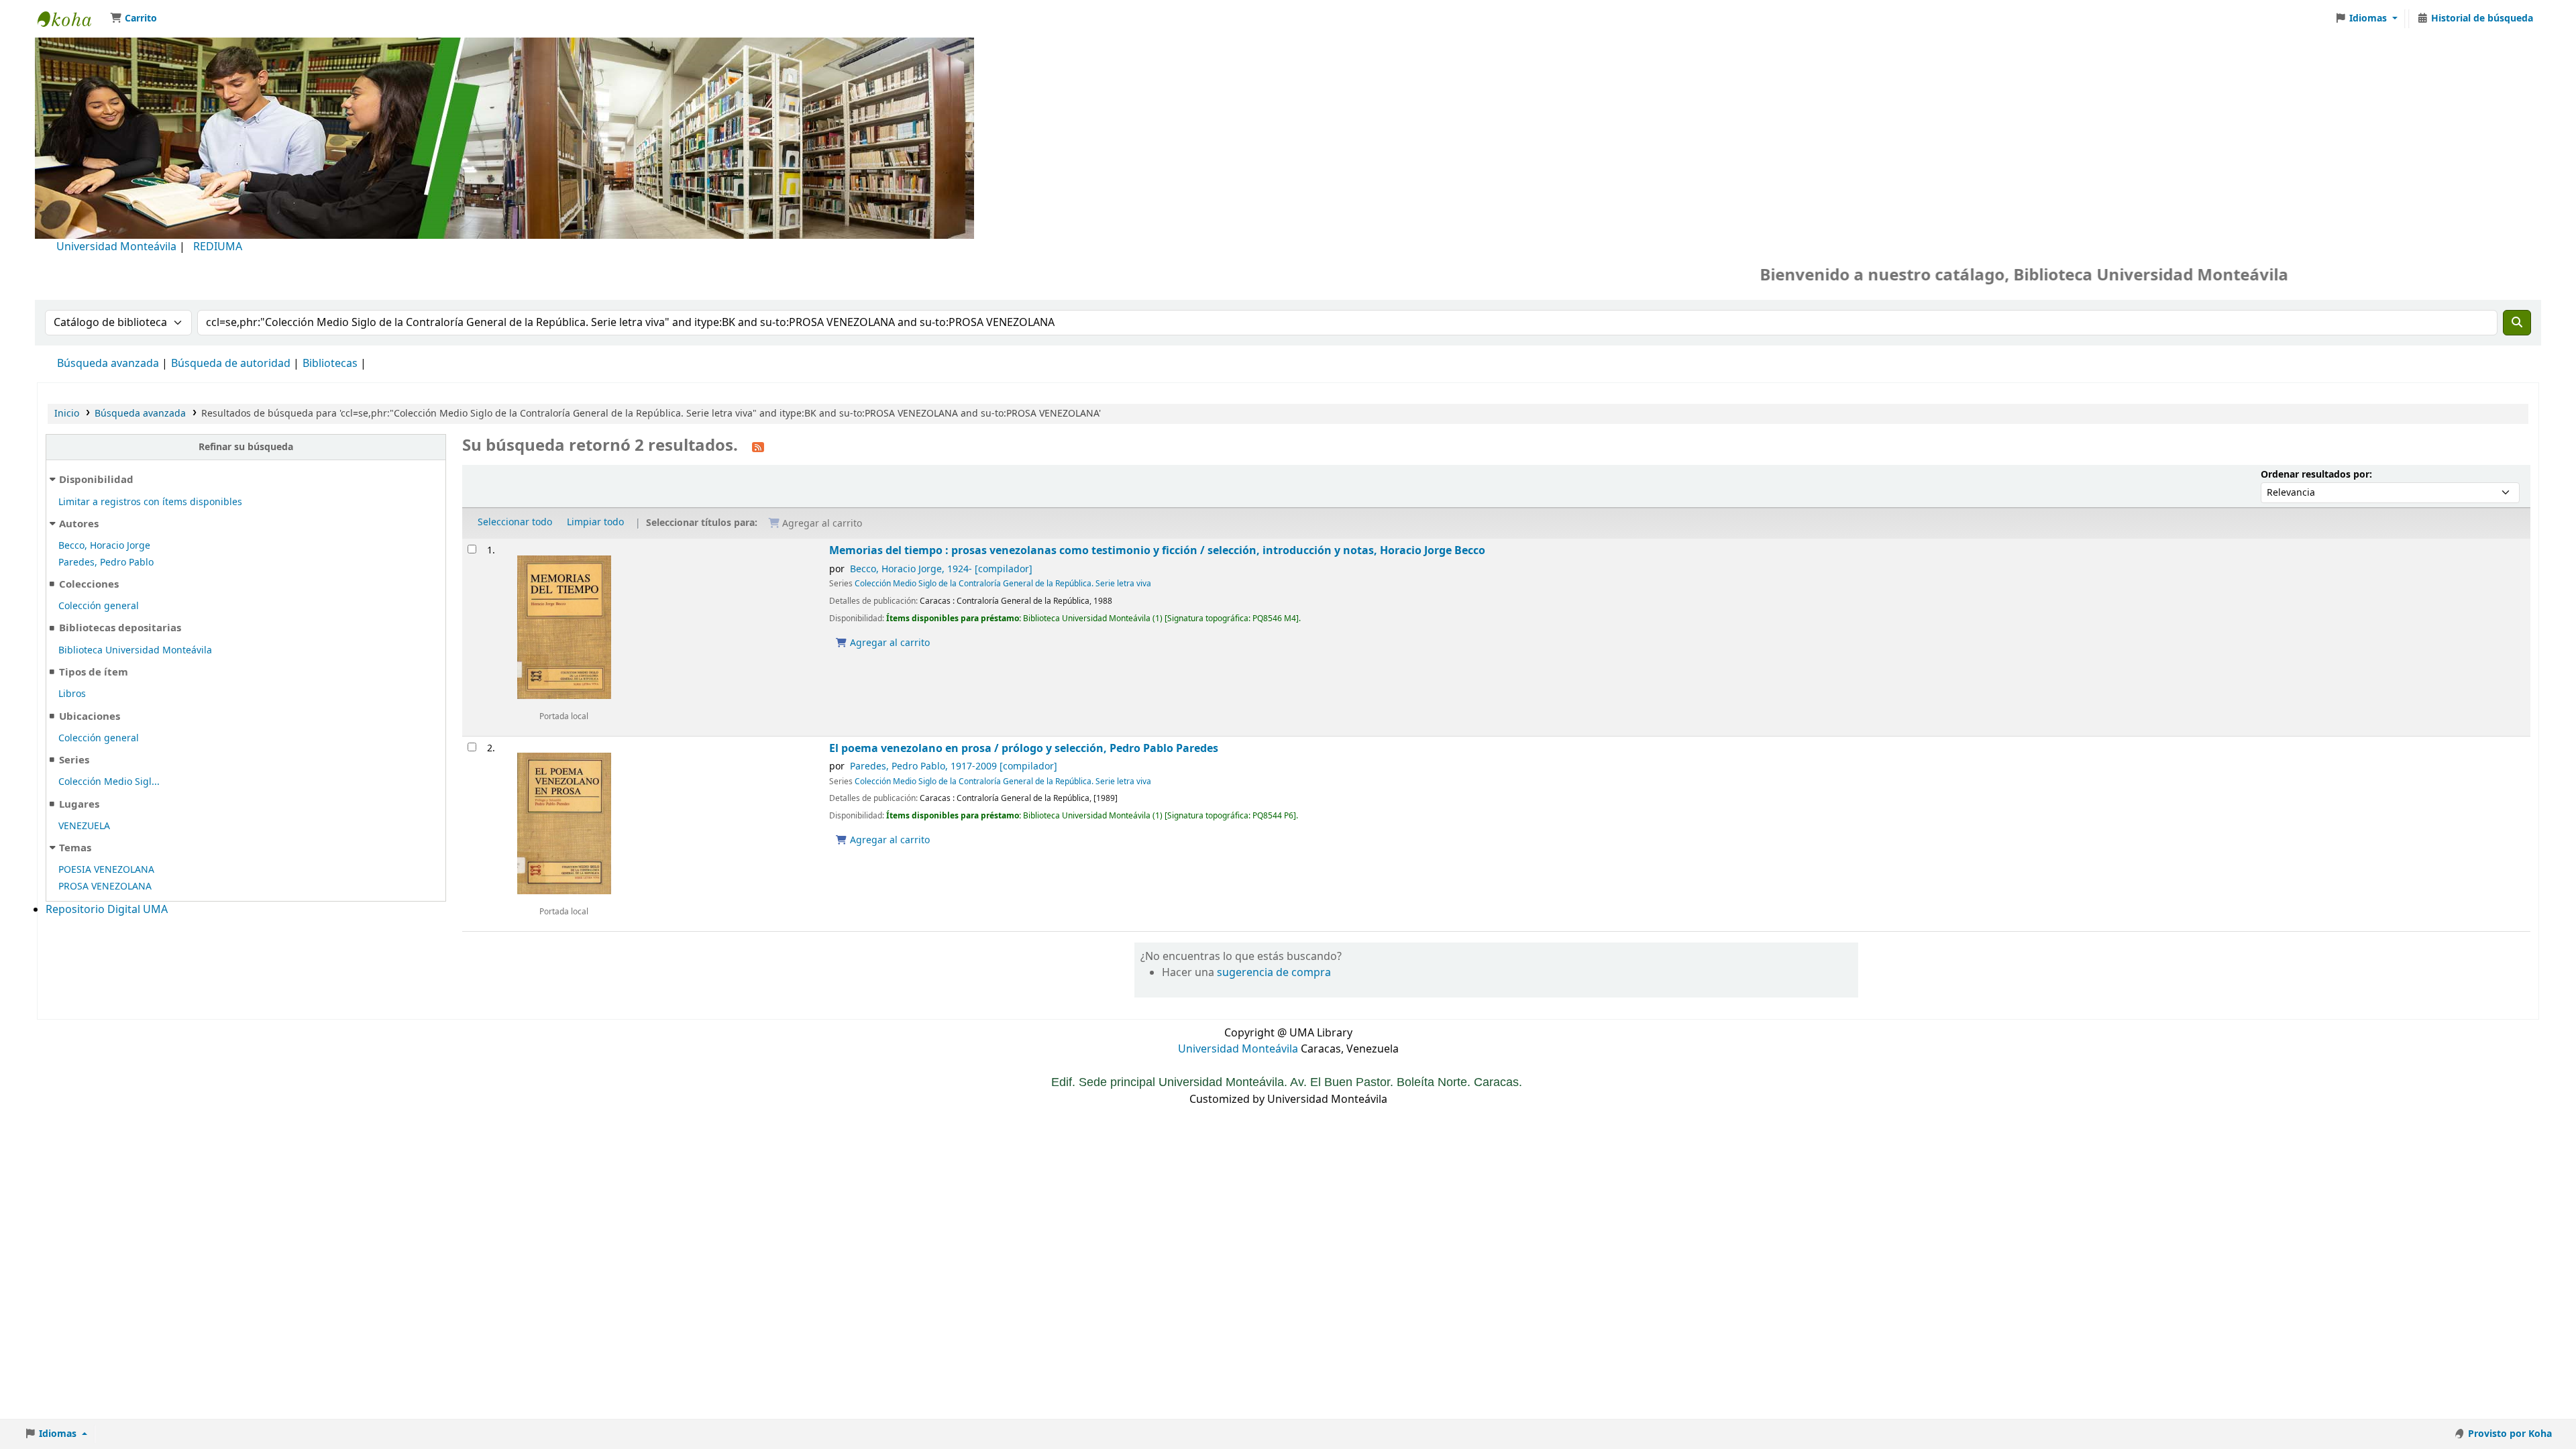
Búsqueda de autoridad (231, 364)
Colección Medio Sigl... (109, 782)
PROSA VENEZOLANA (105, 887)
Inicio (67, 414)
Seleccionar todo (515, 522)
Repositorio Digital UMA (107, 910)
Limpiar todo (595, 522)
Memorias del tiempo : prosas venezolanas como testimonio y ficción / (1157, 550)
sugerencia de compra (1274, 973)
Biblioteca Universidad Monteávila (71, 19)
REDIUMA (218, 247)
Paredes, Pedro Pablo (106, 562)
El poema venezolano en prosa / (1024, 748)
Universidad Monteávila (116, 247)
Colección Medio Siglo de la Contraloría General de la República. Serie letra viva (1003, 584)
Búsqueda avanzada (108, 364)
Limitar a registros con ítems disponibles (150, 502)
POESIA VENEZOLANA (106, 870)
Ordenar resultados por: (2316, 475)
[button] (133, 19)
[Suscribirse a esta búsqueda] (758, 447)
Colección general (99, 606)
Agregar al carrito (889, 643)
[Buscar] (2517, 323)
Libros (72, 694)
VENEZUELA (84, 826)
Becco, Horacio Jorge (104, 546)
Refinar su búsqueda (246, 447)
